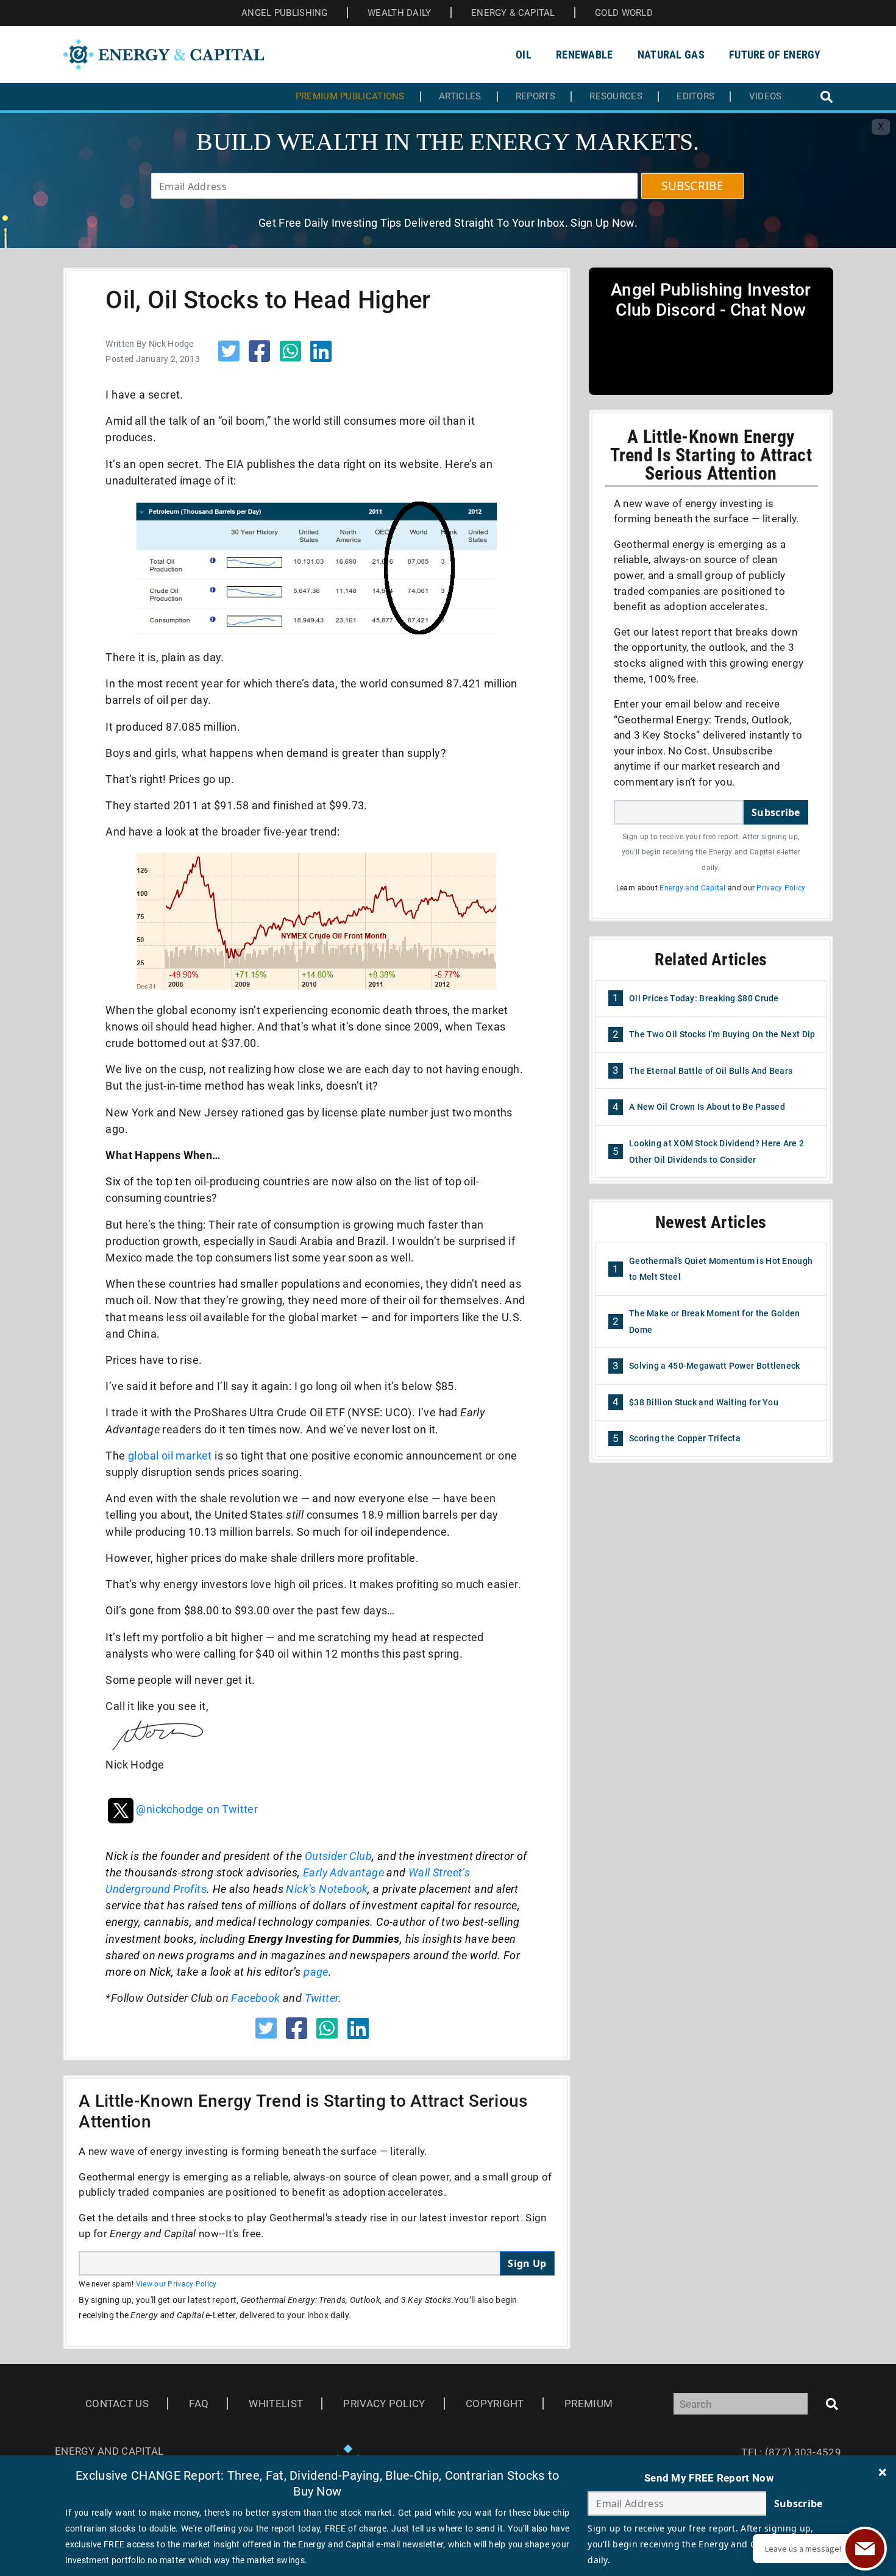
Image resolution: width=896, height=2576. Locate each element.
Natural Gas (671, 55)
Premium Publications (350, 97)
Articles (460, 97)
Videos (766, 97)
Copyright (495, 2404)
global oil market (170, 1456)
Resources (616, 97)
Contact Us (117, 2404)
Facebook (255, 1998)
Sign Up (527, 2263)
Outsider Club (338, 1856)
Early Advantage (343, 1872)
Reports (535, 97)
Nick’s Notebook (327, 1889)
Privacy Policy (781, 888)
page (316, 1972)
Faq (199, 2404)
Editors (695, 97)
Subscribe (776, 812)
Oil (524, 55)
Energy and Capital (692, 888)
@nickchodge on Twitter (197, 1809)
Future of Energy (775, 55)
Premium (588, 2404)
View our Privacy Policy (176, 2284)
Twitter (322, 1998)
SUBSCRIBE (692, 186)
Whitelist (276, 2404)
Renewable (585, 55)
